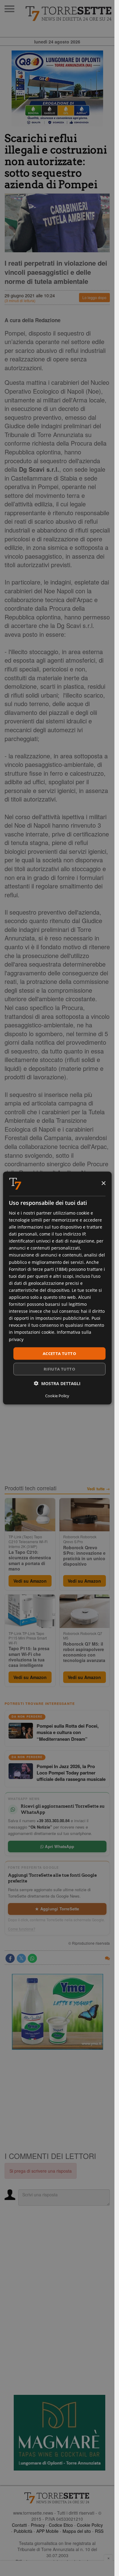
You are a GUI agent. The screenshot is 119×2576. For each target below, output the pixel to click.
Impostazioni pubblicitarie (62, 1318)
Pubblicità (23, 2531)
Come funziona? (22, 1929)
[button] (57, 1383)
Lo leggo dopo (94, 297)
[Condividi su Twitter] (21, 1958)
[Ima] (57, 2012)
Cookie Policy (90, 2525)
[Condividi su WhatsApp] (32, 1958)
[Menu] (9, 9)
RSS (99, 2531)
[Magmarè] (60, 2433)
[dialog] (57, 1288)
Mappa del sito (77, 2531)
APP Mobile (47, 2531)
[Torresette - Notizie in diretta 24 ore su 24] (57, 2498)
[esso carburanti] (57, 88)
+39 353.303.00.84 (53, 1821)
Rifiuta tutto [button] (59, 1369)
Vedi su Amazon (30, 1581)
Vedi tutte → (98, 1489)
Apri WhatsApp (59, 1846)
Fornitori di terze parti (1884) (38, 1269)
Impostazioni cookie (34, 1332)
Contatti (19, 2525)
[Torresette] (69, 14)
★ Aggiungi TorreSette (57, 1909)
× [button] (103, 1183)
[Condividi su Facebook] (10, 1958)
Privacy (38, 2525)
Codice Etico (61, 2525)
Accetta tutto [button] (59, 1353)
